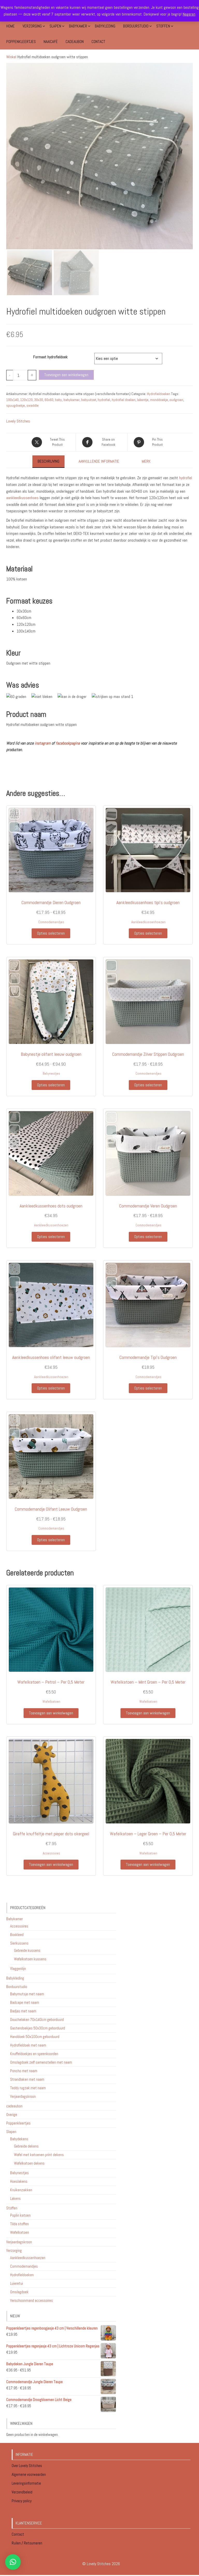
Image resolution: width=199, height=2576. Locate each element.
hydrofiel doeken (124, 400)
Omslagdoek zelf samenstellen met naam (41, 2062)
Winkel (11, 57)
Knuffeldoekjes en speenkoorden (34, 2054)
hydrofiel (104, 400)
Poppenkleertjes (21, 42)
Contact (98, 42)
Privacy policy (22, 2501)
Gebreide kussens (27, 1950)
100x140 (12, 400)
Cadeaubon (75, 42)
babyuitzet (89, 400)
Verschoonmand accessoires (31, 2300)
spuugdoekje (16, 405)
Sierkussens (19, 1943)
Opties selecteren (51, 933)
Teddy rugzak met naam (28, 2088)
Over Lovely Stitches (27, 2466)
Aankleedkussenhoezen (148, 922)
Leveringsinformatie (27, 2483)
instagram (43, 743)
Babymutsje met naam (27, 1994)
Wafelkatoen (51, 1702)
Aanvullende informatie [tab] (99, 461)
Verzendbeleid (22, 2492)
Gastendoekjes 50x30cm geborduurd (38, 2028)
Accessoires (51, 1853)
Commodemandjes (51, 922)
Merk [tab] (146, 461)
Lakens (15, 2198)
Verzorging (32, 26)
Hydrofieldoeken (159, 394)
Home (10, 26)
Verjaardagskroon (23, 2096)
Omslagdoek (19, 2292)
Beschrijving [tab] (48, 461)
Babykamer (78, 26)
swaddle (33, 405)
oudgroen (176, 400)
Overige (12, 2115)
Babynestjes (51, 1074)
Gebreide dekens (26, 2146)
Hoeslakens (19, 2181)
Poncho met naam (24, 2071)
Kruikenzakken (21, 2190)
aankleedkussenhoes (22, 498)
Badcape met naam (25, 2002)
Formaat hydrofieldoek (50, 357)
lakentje (143, 400)
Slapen (55, 26)
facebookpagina (68, 743)
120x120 (26, 400)
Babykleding (105, 26)
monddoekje (159, 400)
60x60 (49, 400)
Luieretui (17, 2283)
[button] (13, 2562)
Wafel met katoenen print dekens (39, 2155)
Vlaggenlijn (18, 1969)
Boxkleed (17, 1935)
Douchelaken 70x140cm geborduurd (37, 2020)
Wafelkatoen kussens (30, 1959)
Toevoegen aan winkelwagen (66, 375)
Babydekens (19, 2139)
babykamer (72, 400)
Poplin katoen (20, 2215)
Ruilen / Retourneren (27, 2543)
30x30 (39, 400)
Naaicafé (51, 42)
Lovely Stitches (18, 421)
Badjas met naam (23, 2011)
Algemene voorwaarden (29, 2474)
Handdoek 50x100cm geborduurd (35, 2037)
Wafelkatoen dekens (29, 2163)
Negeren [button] (189, 14)
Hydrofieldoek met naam (28, 2045)
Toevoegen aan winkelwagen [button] (51, 1713)
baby (58, 400)
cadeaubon (14, 2106)
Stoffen (163, 26)
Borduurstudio (136, 26)
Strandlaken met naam (27, 2079)
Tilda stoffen (19, 2224)
